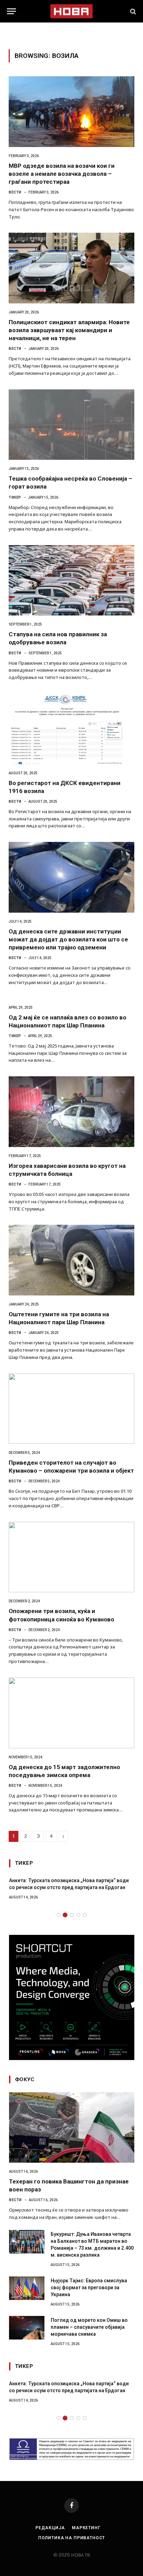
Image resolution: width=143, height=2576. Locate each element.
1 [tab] (58, 1915)
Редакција (50, 2528)
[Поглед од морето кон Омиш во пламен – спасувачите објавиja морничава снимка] (27, 2328)
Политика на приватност (71, 2538)
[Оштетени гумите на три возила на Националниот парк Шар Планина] (71, 1260)
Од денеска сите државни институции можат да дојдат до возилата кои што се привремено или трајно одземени (68, 939)
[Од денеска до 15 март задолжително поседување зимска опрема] (71, 1713)
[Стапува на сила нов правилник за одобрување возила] (71, 580)
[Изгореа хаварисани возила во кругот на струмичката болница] (71, 1112)
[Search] (132, 11)
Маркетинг (86, 2528)
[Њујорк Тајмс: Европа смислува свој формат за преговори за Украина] (27, 2288)
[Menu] (11, 11)
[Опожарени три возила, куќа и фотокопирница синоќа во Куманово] (71, 1557)
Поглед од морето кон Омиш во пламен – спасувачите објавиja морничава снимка (89, 2327)
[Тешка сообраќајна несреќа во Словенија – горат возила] (71, 425)
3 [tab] (72, 1915)
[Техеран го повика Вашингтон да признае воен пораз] (72, 2127)
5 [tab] (85, 1915)
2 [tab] (65, 1915)
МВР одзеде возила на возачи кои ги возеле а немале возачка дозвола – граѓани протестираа (62, 174)
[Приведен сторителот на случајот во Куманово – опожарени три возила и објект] (71, 1409)
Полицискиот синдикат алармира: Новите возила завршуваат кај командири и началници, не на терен (69, 330)
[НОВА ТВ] (71, 11)
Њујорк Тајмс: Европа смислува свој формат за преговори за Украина (89, 2288)
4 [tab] (78, 1915)
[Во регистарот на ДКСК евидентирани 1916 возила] (71, 729)
